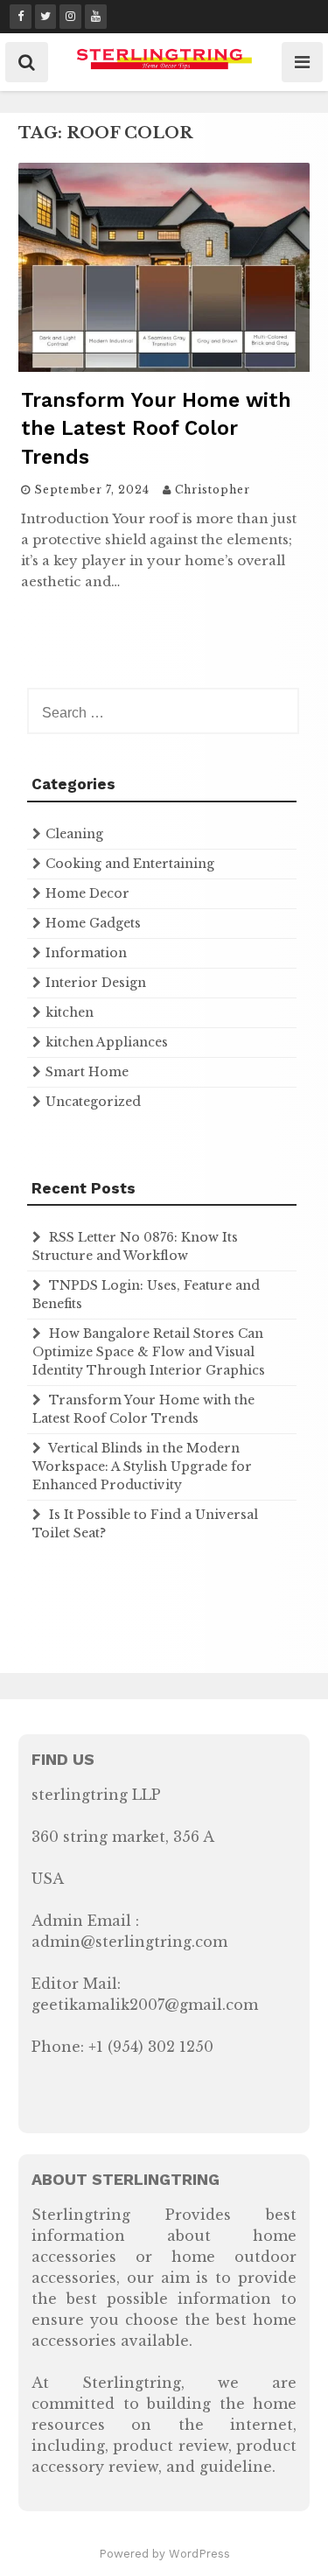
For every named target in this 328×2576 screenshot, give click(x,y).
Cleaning (74, 834)
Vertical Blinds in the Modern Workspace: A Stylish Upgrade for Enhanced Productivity (142, 1466)
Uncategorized (93, 1102)
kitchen (70, 1012)
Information (86, 953)
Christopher (213, 490)
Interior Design (96, 983)
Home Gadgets (93, 923)
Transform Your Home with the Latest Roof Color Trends (156, 428)
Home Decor (87, 893)
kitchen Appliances (107, 1042)
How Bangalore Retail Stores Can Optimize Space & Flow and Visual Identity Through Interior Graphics (149, 1352)
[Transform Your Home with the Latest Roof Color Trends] (164, 367)
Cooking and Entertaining (130, 864)
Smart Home (87, 1072)
